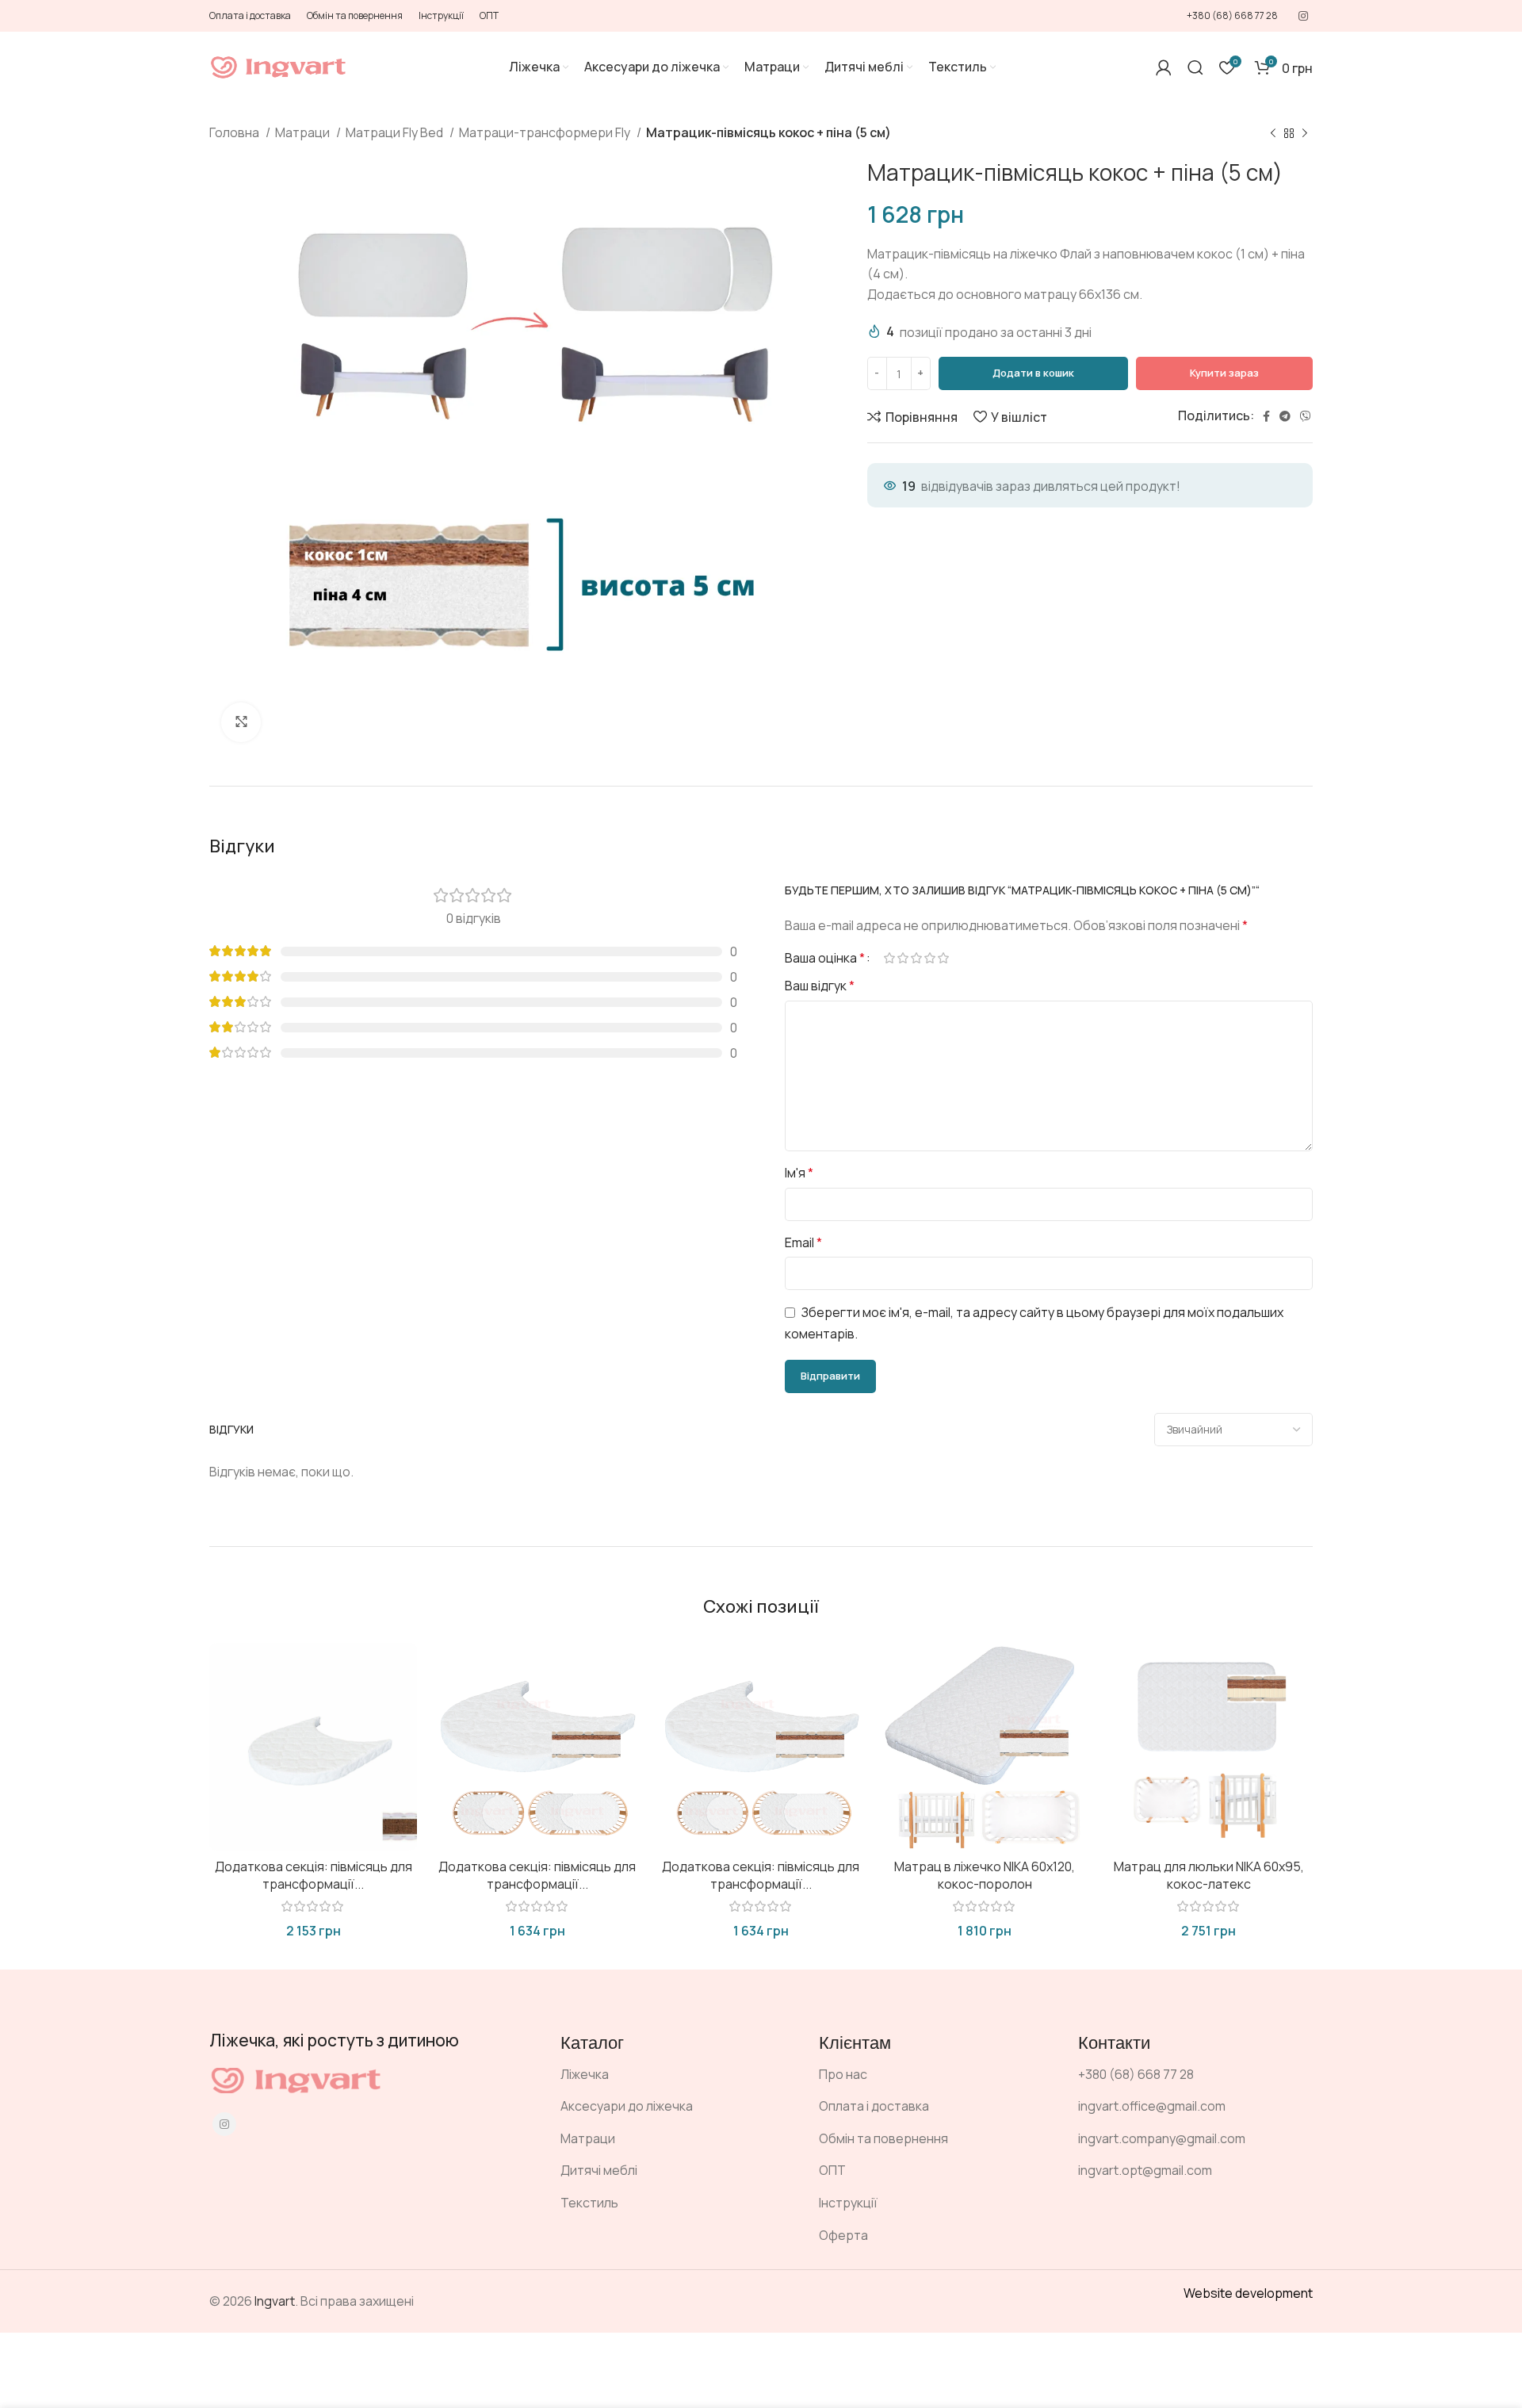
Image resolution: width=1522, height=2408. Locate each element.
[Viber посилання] (1306, 416)
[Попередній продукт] (1273, 134)
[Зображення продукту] (313, 1746)
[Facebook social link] (1266, 416)
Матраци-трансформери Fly (546, 132)
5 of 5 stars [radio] (943, 958)
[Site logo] (279, 66)
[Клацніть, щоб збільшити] (241, 722)
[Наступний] (1305, 134)
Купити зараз (1224, 373)
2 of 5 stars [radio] (902, 958)
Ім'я (799, 1173)
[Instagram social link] (1303, 16)
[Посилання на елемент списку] (678, 2075)
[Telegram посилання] (1285, 416)
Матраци (304, 132)
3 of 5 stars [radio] (916, 958)
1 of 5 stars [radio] (889, 958)
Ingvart (275, 2301)
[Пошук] (1195, 67)
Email (803, 1242)
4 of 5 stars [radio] (929, 958)
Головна (235, 132)
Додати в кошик (1033, 373)
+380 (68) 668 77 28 (1232, 15)
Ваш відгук (820, 986)
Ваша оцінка (825, 958)
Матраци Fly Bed (396, 132)
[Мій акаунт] (1164, 67)
